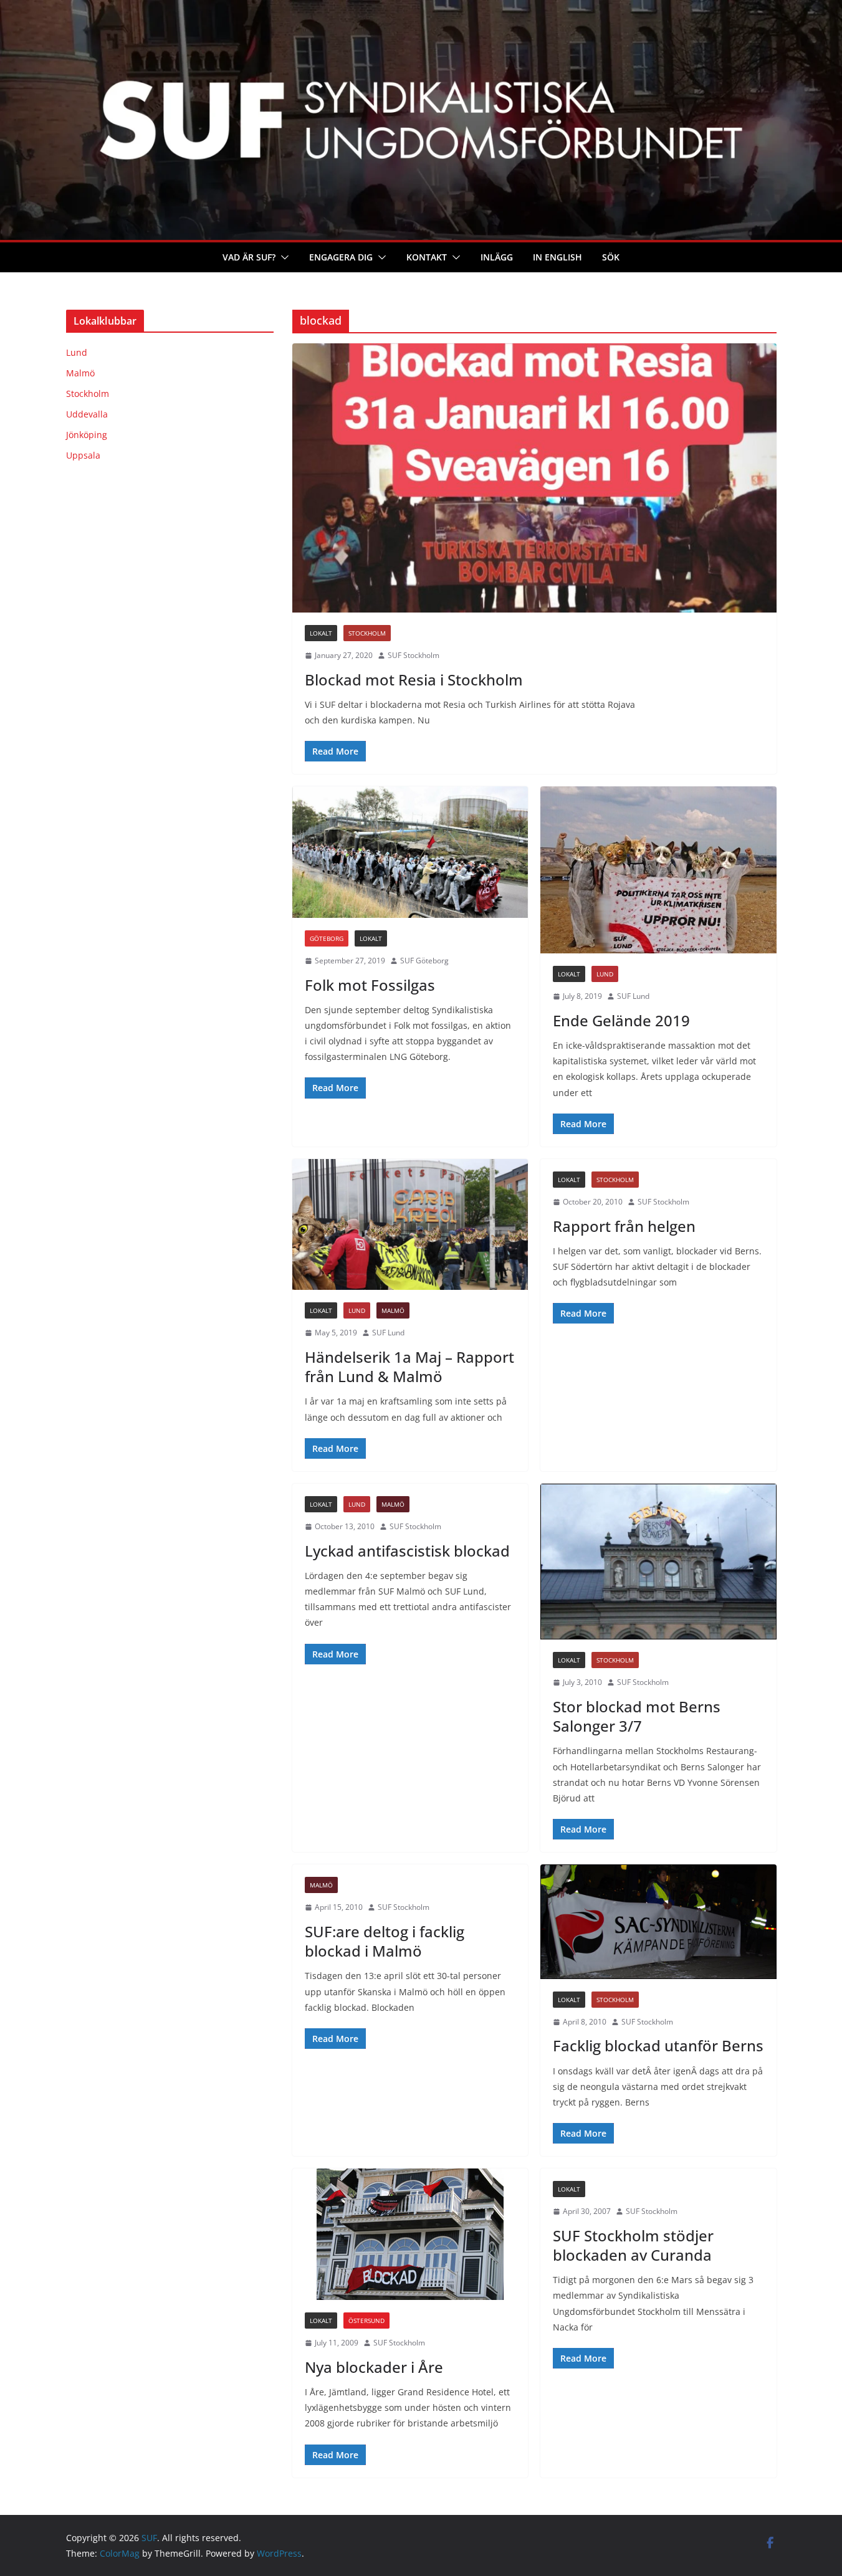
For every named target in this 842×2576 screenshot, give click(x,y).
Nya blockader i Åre (374, 2367)
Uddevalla (87, 414)
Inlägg (497, 257)
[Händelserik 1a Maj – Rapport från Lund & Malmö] (410, 1225)
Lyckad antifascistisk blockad (407, 1551)
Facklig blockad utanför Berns (658, 2045)
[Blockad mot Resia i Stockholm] (534, 478)
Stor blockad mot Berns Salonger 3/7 (637, 1716)
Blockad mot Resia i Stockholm (414, 680)
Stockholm (367, 633)
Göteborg (327, 938)
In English (557, 257)
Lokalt (321, 633)
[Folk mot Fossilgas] (410, 852)
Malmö (393, 1310)
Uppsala (83, 455)
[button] (282, 257)
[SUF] (421, 9)
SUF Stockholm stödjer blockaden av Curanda (633, 2245)
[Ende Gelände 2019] (658, 870)
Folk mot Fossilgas (370, 985)
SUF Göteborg (424, 961)
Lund (605, 974)
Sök (611, 257)
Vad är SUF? (249, 257)
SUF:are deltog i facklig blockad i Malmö (385, 1941)
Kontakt (427, 257)
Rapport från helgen (624, 1226)
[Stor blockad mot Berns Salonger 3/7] (658, 1562)
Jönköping (87, 435)
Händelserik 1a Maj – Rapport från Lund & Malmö (409, 1367)
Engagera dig (341, 257)
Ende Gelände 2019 (621, 1020)
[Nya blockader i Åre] (410, 2234)
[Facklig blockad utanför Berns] (658, 1921)
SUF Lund (633, 996)
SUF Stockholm (414, 655)
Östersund (366, 2321)
